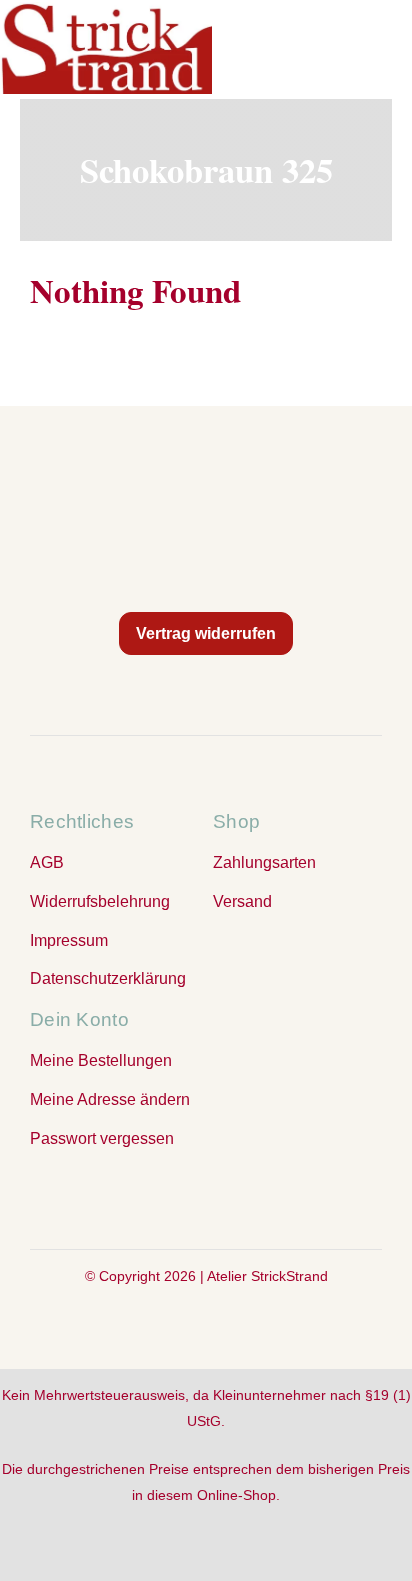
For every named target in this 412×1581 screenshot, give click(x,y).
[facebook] (166, 1196)
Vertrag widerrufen (206, 633)
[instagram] (206, 1196)
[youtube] (246, 1196)
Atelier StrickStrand (267, 1276)
